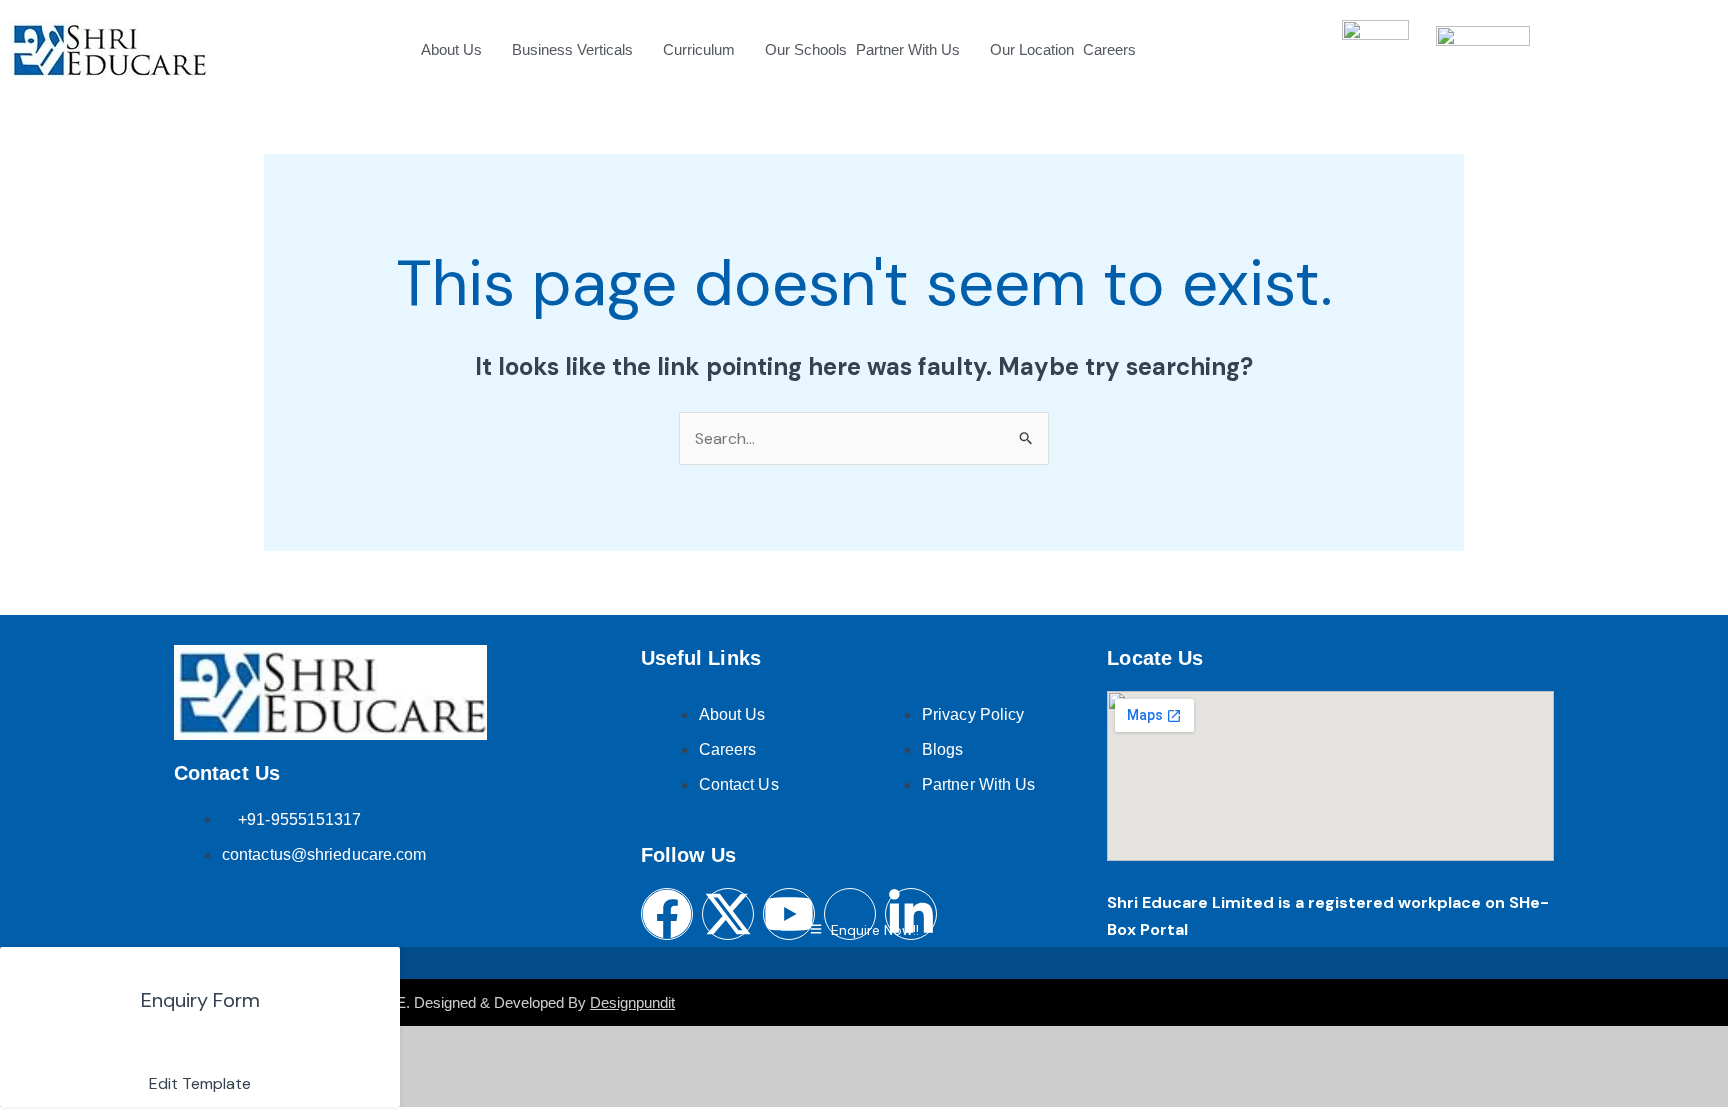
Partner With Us (908, 49)
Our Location (1032, 49)
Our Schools (806, 49)
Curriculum (699, 49)
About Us (451, 49)
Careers (1109, 49)
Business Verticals (572, 49)
